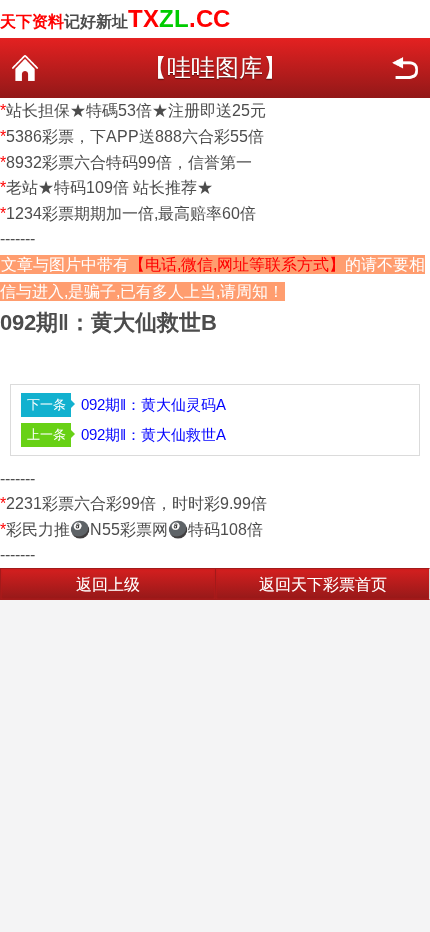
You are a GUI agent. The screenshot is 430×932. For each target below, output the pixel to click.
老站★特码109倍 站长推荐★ (109, 187)
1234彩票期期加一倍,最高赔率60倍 (131, 213)
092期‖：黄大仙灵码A (153, 404)
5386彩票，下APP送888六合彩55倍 (135, 136)
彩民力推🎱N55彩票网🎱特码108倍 (134, 529)
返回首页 (25, 68)
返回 (405, 68)
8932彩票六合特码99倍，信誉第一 (129, 162)
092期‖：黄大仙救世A (153, 434)
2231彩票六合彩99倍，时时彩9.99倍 (136, 503)
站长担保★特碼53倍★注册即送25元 (136, 110)
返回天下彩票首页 (323, 584)
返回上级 (108, 584)
